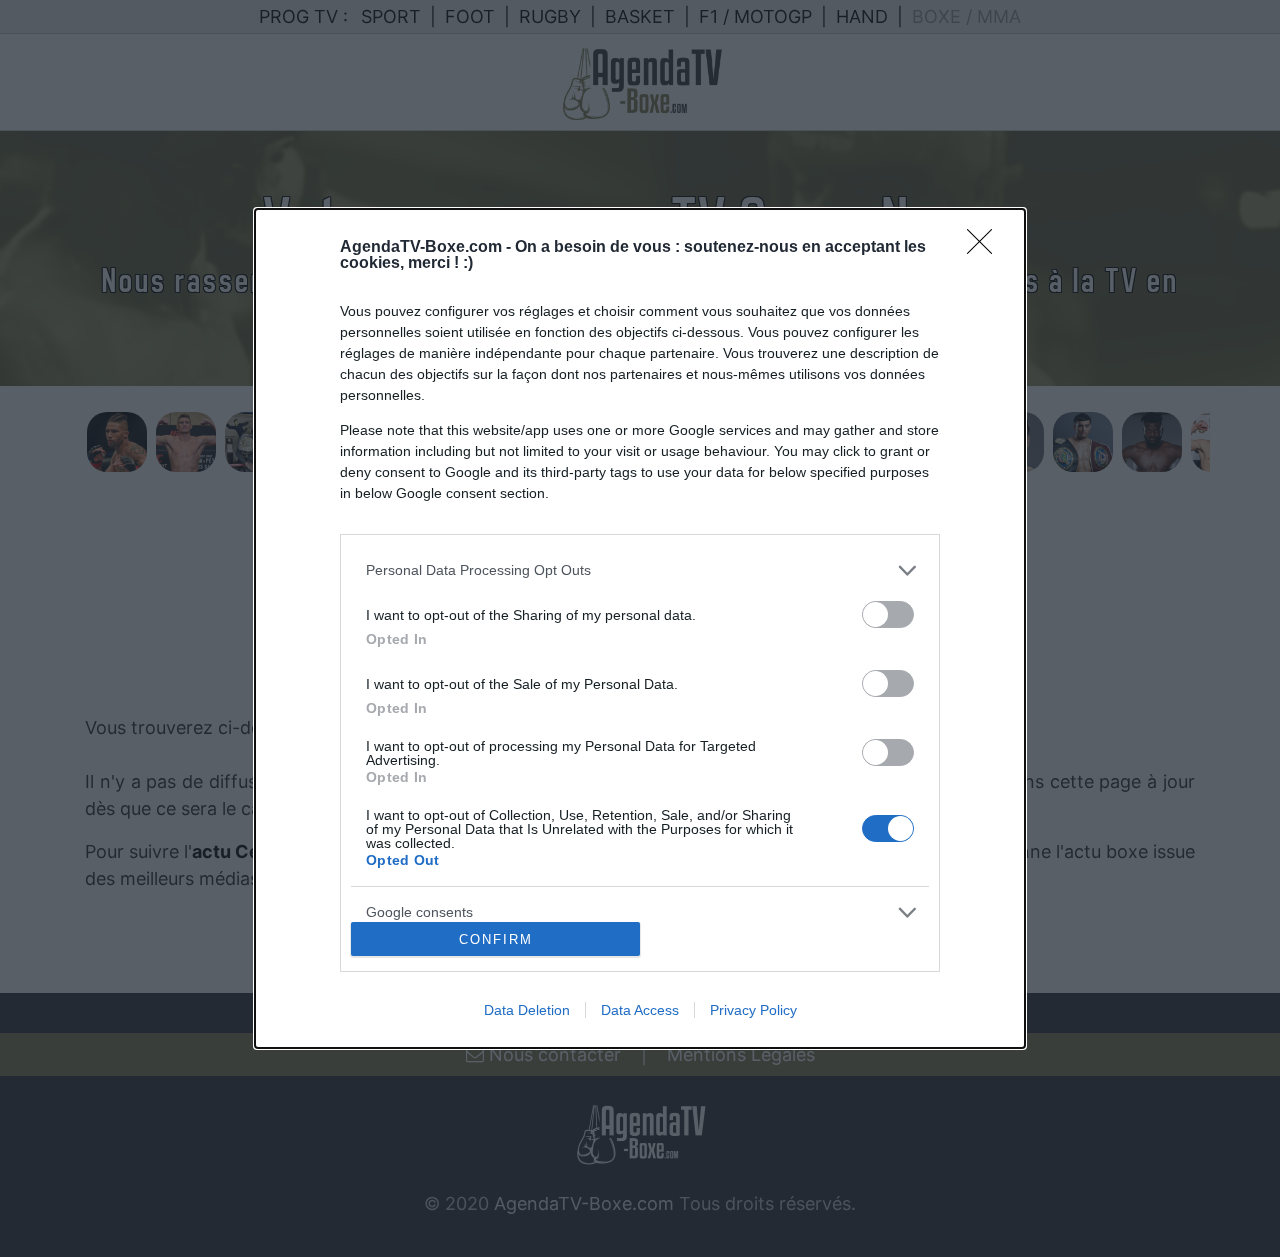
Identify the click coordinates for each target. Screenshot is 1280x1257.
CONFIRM (496, 939)
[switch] (888, 614)
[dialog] (640, 628)
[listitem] (640, 570)
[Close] (986, 248)
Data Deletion (527, 1010)
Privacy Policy (753, 1010)
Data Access (640, 1010)
